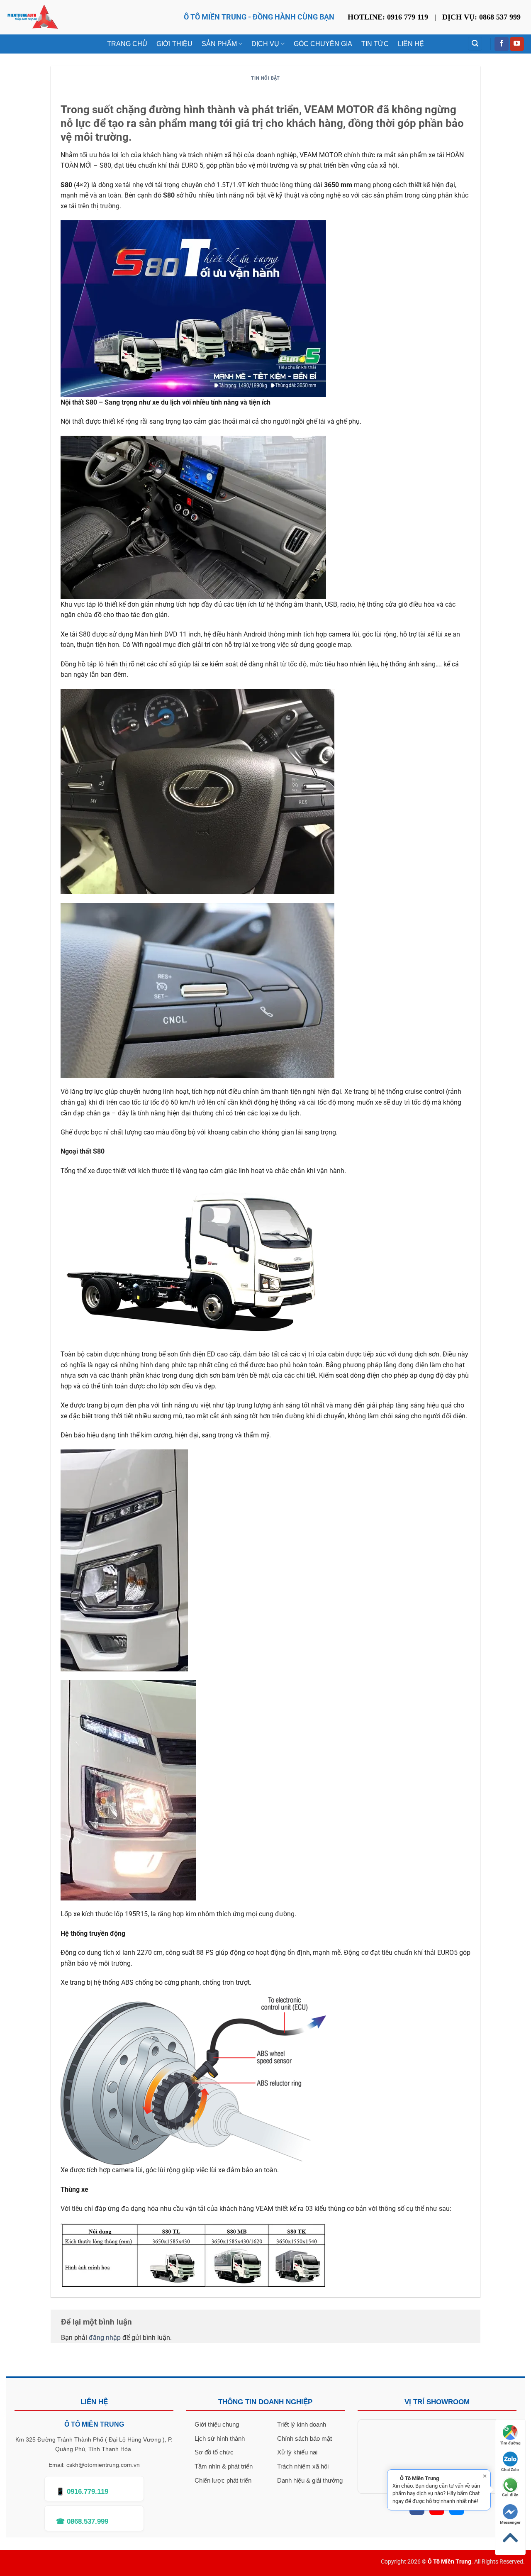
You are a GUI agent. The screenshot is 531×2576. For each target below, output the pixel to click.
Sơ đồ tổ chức (214, 2452)
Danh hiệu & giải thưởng (310, 2480)
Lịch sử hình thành (220, 2438)
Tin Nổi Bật (265, 78)
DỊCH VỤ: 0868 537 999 (481, 17)
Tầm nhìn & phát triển (224, 2466)
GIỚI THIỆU (174, 44)
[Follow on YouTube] (517, 44)
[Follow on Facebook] (502, 44)
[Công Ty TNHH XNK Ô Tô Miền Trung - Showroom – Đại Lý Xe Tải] (33, 17)
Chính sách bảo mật (304, 2438)
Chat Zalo (510, 2470)
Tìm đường (510, 2443)
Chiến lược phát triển (223, 2480)
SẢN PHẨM (219, 44)
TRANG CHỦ (127, 44)
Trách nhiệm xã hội (303, 2466)
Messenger (510, 2522)
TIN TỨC (375, 44)
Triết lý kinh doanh (302, 2424)
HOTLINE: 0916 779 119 (388, 17)
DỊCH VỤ (265, 44)
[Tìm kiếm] (475, 44)
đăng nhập (105, 2338)
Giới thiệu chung (217, 2424)
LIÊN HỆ (411, 44)
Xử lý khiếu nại (297, 2452)
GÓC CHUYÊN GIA (323, 44)
